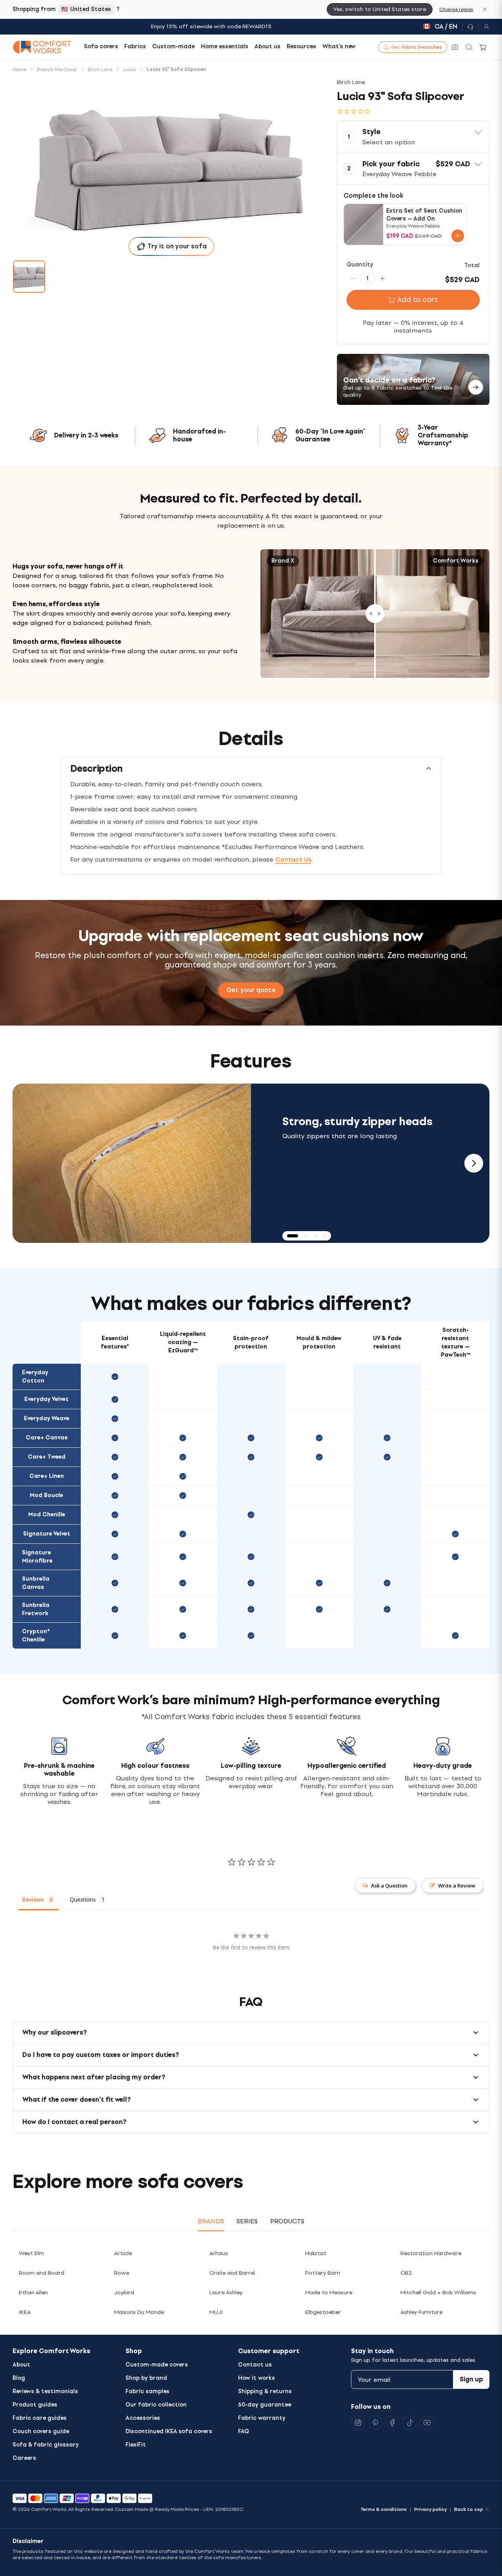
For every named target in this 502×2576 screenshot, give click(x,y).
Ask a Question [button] (389, 1886)
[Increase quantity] (382, 278)
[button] (413, 137)
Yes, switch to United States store (380, 9)
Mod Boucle (46, 1495)
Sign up (471, 2379)
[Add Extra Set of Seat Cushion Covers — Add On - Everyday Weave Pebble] (458, 236)
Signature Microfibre (37, 1557)
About (21, 2365)
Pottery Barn (323, 2273)
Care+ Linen (47, 1476)
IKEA (25, 2312)
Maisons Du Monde (139, 2312)
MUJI (216, 2312)
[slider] (375, 614)
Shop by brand (146, 2378)
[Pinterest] (375, 2423)
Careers (24, 2458)
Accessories (143, 2418)
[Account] (484, 27)
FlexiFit (136, 2445)
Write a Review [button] (457, 1886)
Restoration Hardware (431, 2253)
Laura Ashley (226, 2293)
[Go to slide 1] (29, 277)
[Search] (469, 47)
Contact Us (293, 859)
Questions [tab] (83, 1899)
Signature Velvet (47, 1534)
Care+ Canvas (47, 1438)
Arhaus (219, 2253)
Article (123, 2253)
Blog (19, 2378)
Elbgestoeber (323, 2312)
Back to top (469, 2509)
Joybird (124, 2293)
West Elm (31, 2253)
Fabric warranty (262, 2418)
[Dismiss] (485, 9)
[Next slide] (474, 1163)
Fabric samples (147, 2391)
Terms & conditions (384, 2509)
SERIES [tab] (247, 2221)
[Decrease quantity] (353, 278)
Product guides (35, 2405)
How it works (256, 2378)
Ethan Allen (33, 2293)
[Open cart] (483, 47)
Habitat (316, 2253)
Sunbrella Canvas (36, 1583)
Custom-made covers (157, 2365)
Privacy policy (430, 2509)
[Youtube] (427, 2423)
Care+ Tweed (47, 1457)
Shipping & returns (265, 2391)
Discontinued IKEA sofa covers (169, 2431)
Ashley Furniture (421, 2312)
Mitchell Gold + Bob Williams (438, 2293)
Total (472, 265)
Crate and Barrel (232, 2273)
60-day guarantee (265, 2405)
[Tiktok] (410, 2423)
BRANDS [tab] (211, 2221)
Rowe (122, 2273)
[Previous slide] (28, 1163)
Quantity (360, 265)
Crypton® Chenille (36, 1636)
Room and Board (42, 2273)
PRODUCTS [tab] (287, 2221)
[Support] (470, 27)
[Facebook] (393, 2423)
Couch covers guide (41, 2431)
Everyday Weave (47, 1418)
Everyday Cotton (35, 1377)
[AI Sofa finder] (455, 47)
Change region (456, 9)
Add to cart (418, 300)
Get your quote (251, 990)
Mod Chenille (47, 1515)
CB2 (406, 2273)
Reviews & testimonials (45, 2391)
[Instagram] (358, 2423)
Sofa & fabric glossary (46, 2445)
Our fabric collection (156, 2405)
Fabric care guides (40, 2418)
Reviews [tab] (33, 1899)
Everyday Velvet (46, 1399)
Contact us (255, 2365)
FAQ (244, 2431)
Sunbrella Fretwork (36, 1609)
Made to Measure (329, 2293)
